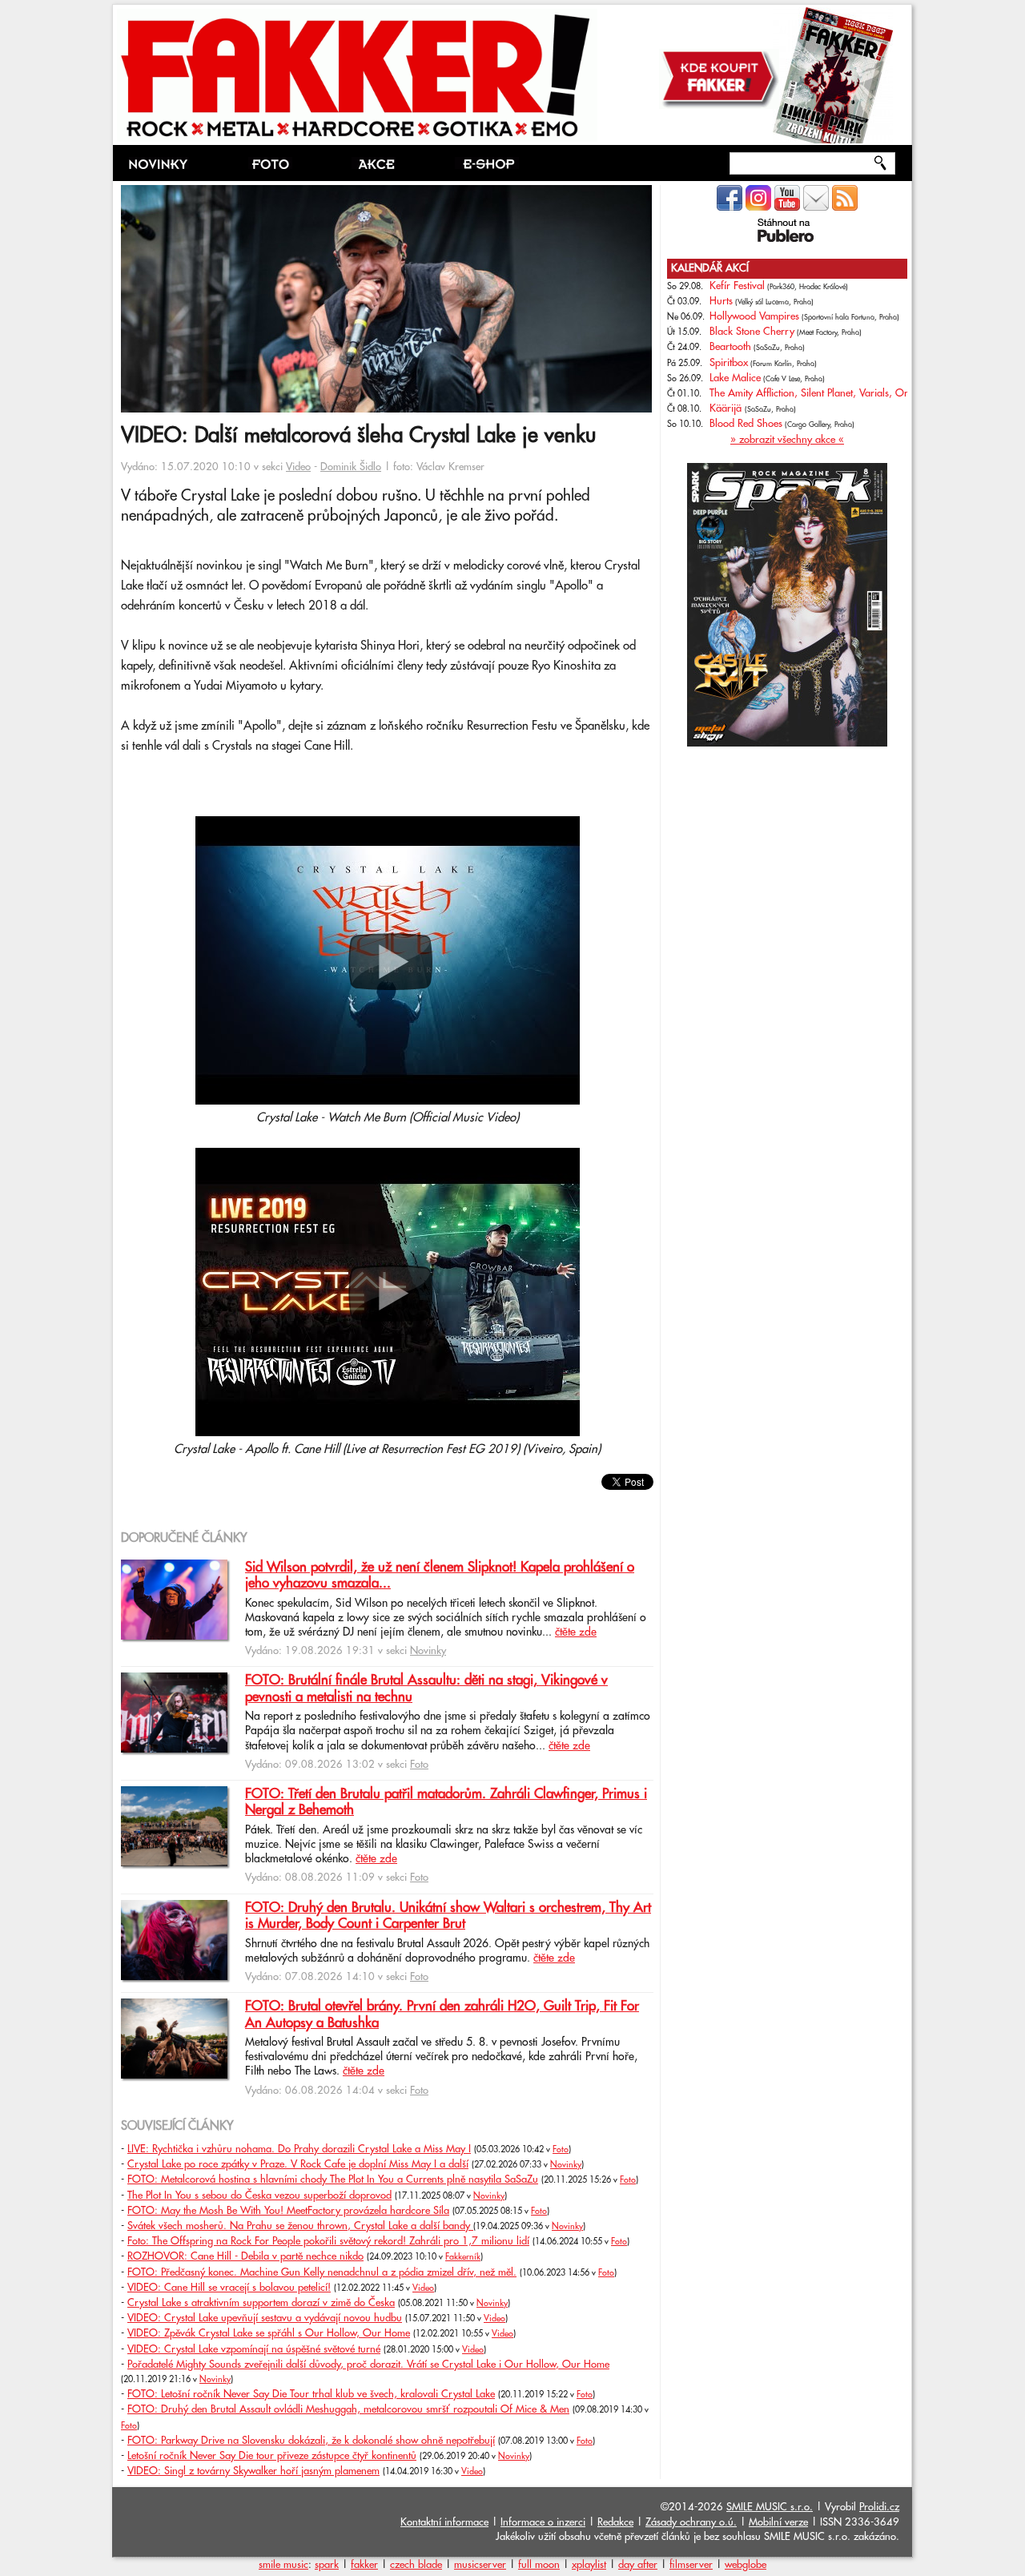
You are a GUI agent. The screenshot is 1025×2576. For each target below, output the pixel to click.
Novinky (428, 1651)
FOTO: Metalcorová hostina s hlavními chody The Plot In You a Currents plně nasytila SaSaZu (333, 2180)
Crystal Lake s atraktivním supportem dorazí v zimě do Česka (261, 2303)
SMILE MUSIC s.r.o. (770, 2507)
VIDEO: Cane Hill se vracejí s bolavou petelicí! (229, 2288)
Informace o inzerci (543, 2522)
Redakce (615, 2522)
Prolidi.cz (879, 2507)
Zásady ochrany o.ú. (691, 2522)
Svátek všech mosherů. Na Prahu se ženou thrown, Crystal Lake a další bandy (300, 2226)
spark (327, 2565)
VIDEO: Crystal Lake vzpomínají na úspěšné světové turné (254, 2349)
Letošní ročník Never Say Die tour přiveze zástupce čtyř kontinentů (272, 2456)
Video (298, 467)
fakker (364, 2565)
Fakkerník (463, 2257)
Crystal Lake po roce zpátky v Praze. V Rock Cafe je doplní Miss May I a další (298, 2164)
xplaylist (589, 2565)
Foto (419, 1765)
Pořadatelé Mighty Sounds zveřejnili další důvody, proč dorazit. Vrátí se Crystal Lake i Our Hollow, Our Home (368, 2365)
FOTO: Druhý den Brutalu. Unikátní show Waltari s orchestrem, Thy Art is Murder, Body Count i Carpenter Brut (448, 1916)
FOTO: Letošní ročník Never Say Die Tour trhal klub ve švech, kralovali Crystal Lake (311, 2394)
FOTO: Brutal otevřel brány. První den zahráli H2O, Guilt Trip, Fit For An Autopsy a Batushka (442, 2015)
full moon (539, 2565)
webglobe (746, 2565)
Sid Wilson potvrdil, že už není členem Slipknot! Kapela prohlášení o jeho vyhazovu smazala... (440, 1576)
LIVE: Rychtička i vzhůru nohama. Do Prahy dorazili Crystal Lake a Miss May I (299, 2149)
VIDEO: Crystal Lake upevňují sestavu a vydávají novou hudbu (265, 2318)
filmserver (691, 2565)
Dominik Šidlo (351, 467)
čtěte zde (576, 1632)
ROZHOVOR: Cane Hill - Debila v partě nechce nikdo (245, 2256)
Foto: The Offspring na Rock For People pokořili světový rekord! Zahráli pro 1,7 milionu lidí (328, 2241)
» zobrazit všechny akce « (787, 440)
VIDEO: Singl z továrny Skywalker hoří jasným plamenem (253, 2471)
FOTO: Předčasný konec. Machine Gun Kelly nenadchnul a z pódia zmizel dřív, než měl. (322, 2272)
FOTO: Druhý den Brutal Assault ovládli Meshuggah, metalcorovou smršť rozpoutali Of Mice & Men (348, 2409)
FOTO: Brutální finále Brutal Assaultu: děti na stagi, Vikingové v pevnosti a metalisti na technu (426, 1688)
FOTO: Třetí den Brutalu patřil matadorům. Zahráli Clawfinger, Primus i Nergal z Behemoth (446, 1802)
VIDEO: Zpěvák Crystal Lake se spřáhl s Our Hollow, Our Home (269, 2333)
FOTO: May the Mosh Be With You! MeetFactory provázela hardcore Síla (288, 2211)
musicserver (480, 2565)
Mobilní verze (778, 2522)
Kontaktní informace (444, 2522)
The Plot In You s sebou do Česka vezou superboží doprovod (259, 2196)
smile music (283, 2565)
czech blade (416, 2565)
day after (638, 2565)
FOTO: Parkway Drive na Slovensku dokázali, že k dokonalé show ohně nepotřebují (311, 2441)
